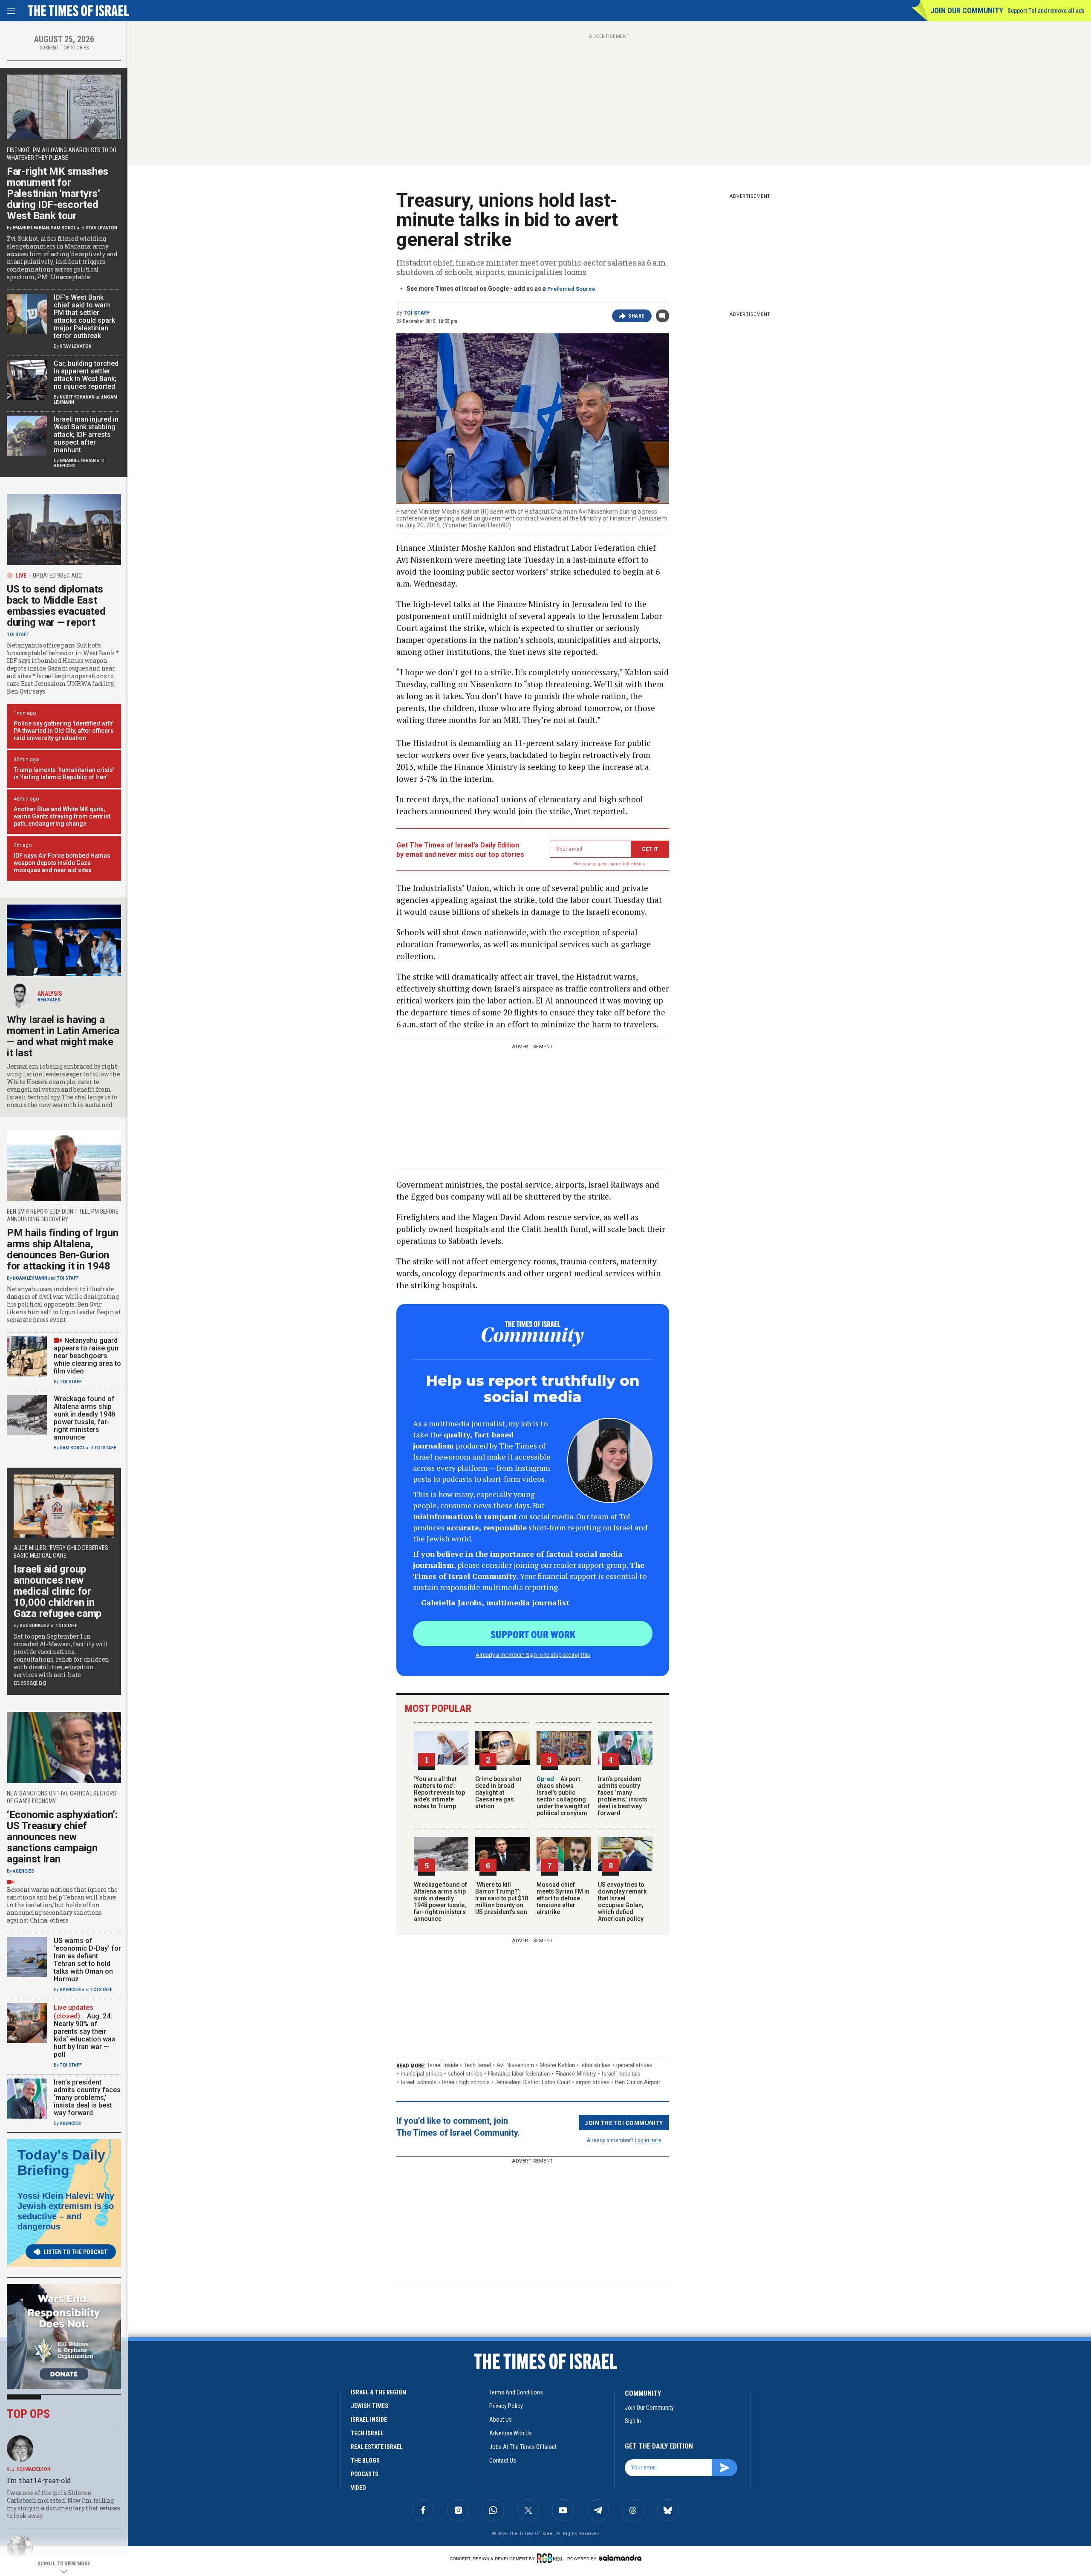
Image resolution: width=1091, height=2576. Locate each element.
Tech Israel (477, 2065)
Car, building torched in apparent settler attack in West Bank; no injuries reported (86, 375)
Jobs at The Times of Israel (523, 2447)
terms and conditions (516, 2392)
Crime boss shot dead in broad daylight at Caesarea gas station (498, 1793)
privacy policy (506, 2406)
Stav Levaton (101, 228)
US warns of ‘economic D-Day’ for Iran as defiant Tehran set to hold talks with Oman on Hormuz (87, 1960)
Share (636, 316)
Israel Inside (443, 2065)
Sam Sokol (63, 228)
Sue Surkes (33, 1626)
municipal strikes (421, 2074)
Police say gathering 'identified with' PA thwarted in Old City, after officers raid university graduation (64, 731)
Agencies (64, 466)
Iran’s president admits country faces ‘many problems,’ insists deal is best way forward (623, 1796)
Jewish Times (369, 2406)
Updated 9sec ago (57, 575)
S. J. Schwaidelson (29, 2469)
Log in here (648, 2140)
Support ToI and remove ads (1046, 11)
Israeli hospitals (621, 2074)
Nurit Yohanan (77, 397)
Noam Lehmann (30, 1278)
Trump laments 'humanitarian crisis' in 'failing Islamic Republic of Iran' (64, 773)
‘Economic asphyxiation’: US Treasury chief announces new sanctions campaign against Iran (62, 1837)
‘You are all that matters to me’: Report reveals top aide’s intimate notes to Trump (439, 1793)
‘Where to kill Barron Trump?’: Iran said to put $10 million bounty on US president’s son (502, 1898)
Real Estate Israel (377, 2447)
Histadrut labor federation (519, 2074)
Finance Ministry (576, 2074)
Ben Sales (49, 1000)
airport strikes (593, 2082)
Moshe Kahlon (557, 2065)
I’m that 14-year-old (39, 2480)
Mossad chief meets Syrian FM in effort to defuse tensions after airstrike (563, 1898)
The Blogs (365, 2460)
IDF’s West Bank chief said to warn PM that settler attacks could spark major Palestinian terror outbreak (84, 317)
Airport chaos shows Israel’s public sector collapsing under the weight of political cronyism (563, 1796)
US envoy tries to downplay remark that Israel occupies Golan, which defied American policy (622, 1902)
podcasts (365, 2474)
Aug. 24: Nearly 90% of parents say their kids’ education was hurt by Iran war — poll (85, 2035)
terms (639, 864)
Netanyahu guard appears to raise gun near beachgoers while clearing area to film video (87, 1356)
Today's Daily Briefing (61, 2163)
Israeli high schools (466, 2082)
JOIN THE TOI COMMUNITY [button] (624, 2122)
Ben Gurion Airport (638, 2082)
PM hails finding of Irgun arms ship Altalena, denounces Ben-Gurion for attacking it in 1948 (63, 1249)
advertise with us (511, 2433)
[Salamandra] (620, 2558)
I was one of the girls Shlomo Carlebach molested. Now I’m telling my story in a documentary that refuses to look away (63, 2504)
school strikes (465, 2074)
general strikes (634, 2065)
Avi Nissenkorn (515, 2065)
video (358, 2488)
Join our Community (967, 10)
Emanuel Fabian (31, 228)
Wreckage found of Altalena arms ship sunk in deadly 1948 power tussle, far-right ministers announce (440, 1902)
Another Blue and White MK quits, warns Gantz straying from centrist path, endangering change (62, 816)
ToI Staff (417, 313)
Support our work (533, 1634)
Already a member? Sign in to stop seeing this (533, 1654)
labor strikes (596, 2065)
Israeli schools (419, 2082)
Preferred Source (571, 289)
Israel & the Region (378, 2392)
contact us (503, 2460)
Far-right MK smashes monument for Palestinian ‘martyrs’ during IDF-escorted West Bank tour (58, 194)
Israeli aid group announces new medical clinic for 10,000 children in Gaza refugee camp (58, 1591)
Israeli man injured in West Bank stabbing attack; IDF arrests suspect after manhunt (86, 435)
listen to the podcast (75, 2252)
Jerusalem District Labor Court (533, 2082)
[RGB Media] (551, 2558)
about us (501, 2420)
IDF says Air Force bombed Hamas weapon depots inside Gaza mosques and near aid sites (62, 863)
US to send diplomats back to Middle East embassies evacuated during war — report (56, 606)
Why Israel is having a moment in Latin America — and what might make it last (63, 1036)
